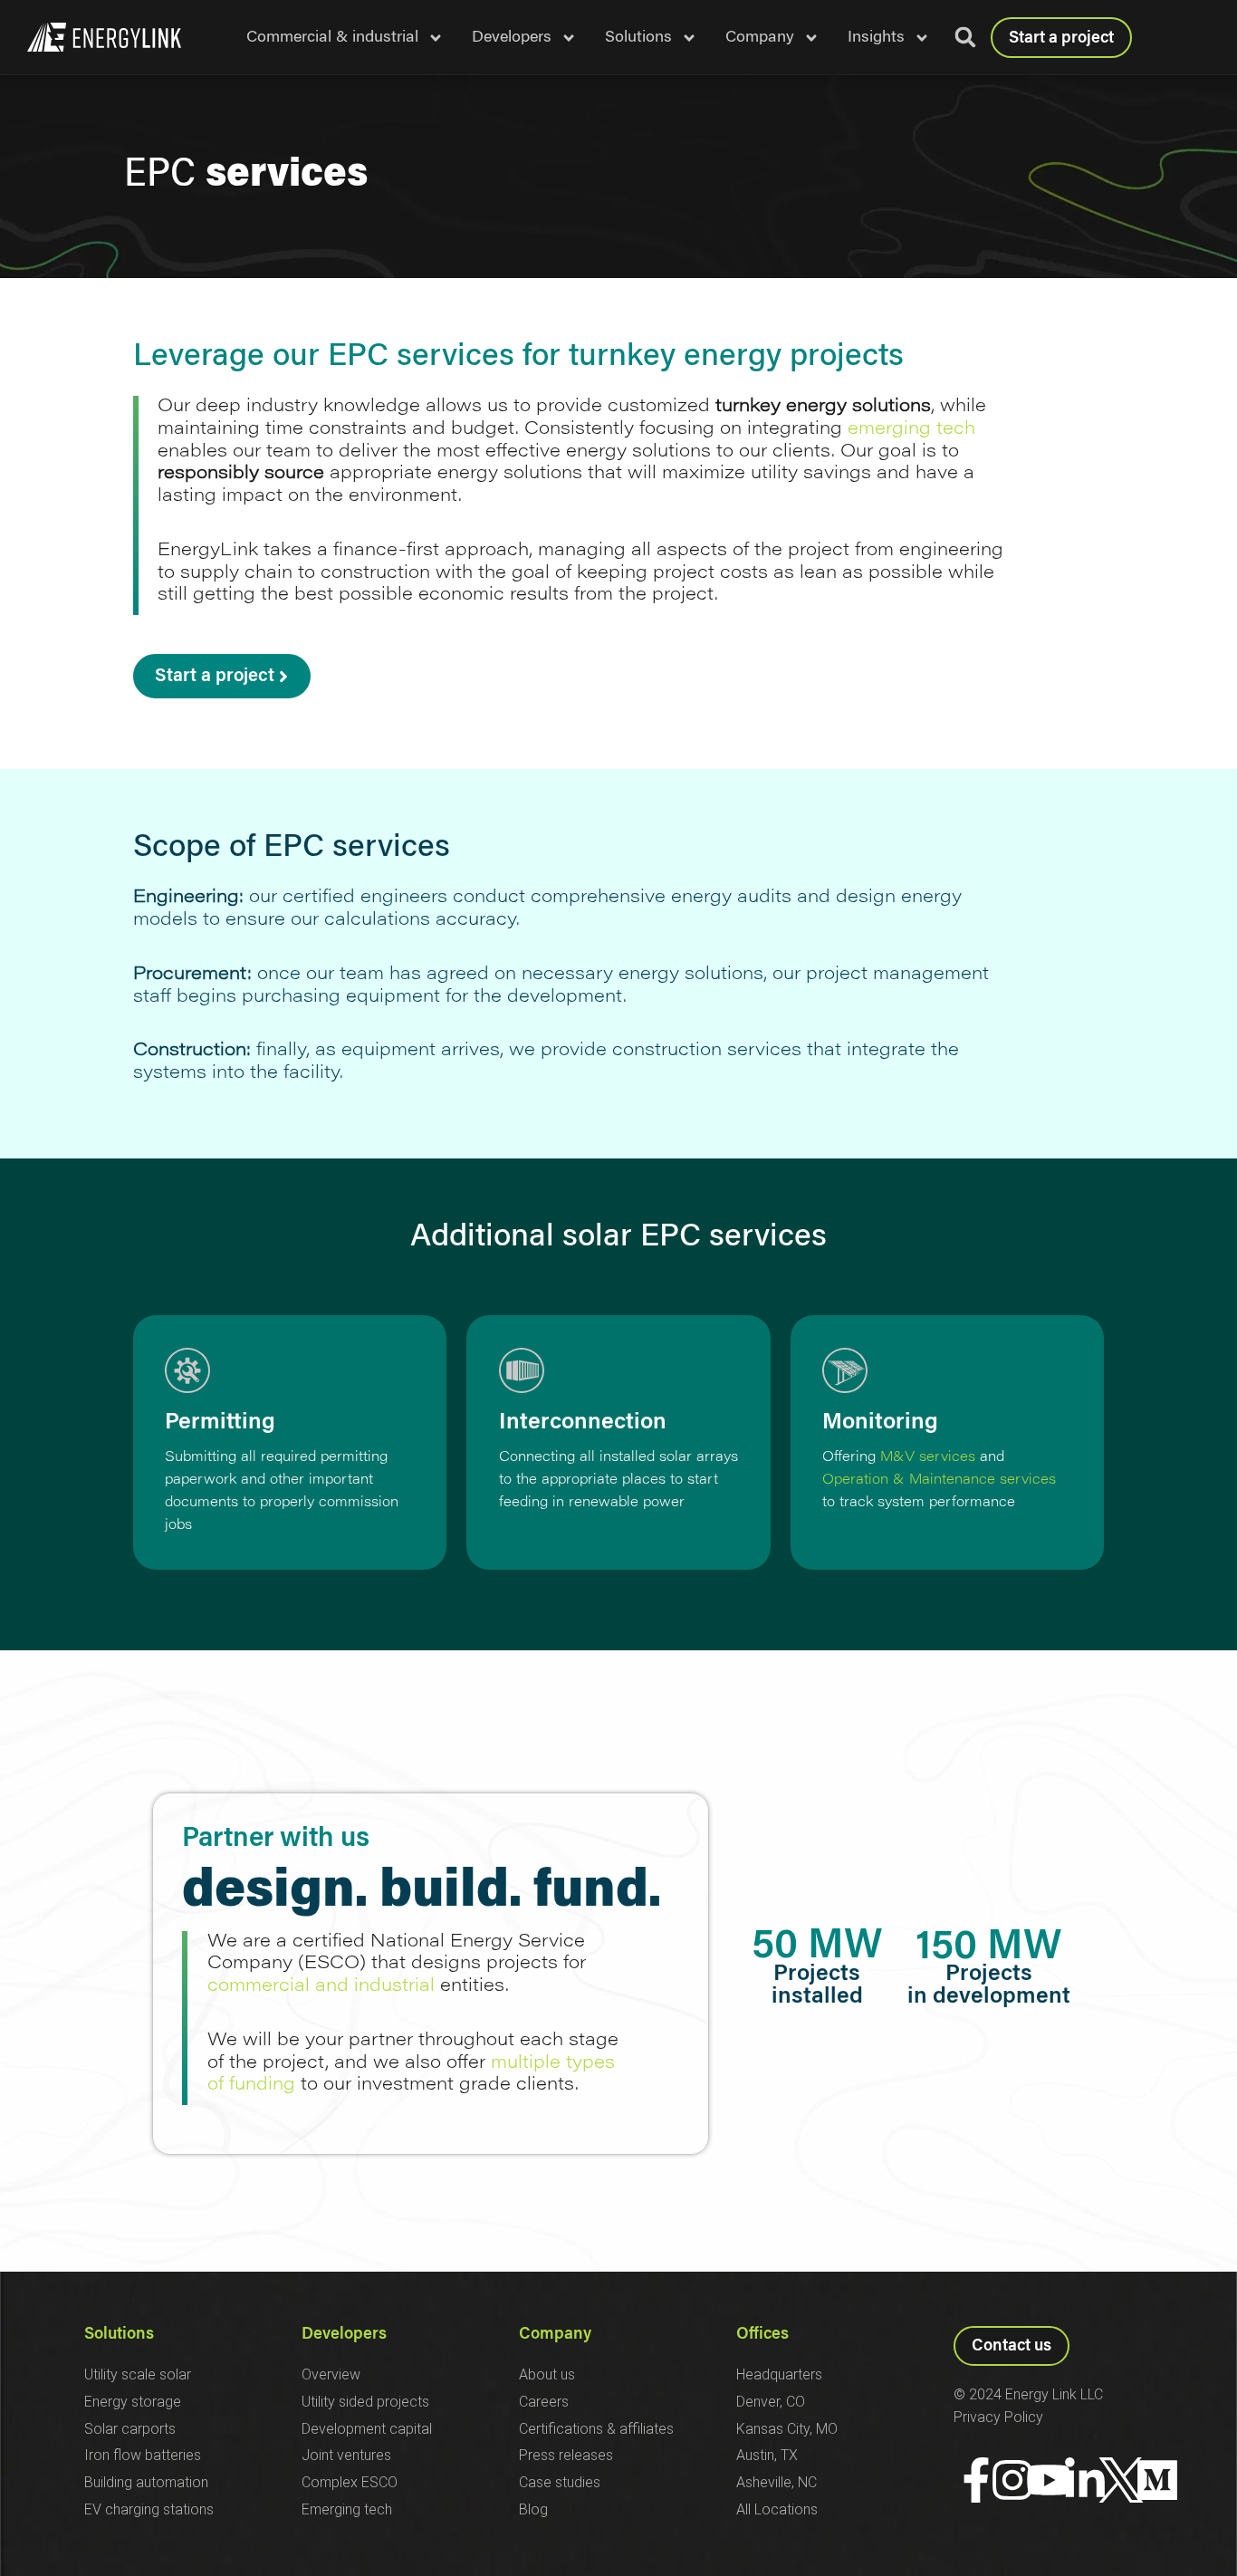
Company (555, 2335)
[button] (965, 37)
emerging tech (911, 429)
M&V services (928, 1458)
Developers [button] (512, 38)
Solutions (119, 2335)
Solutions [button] (638, 38)
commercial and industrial (321, 1986)
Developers (344, 2335)
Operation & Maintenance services (939, 1480)
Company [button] (760, 38)
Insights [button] (876, 38)
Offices (762, 2335)
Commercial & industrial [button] (332, 38)
